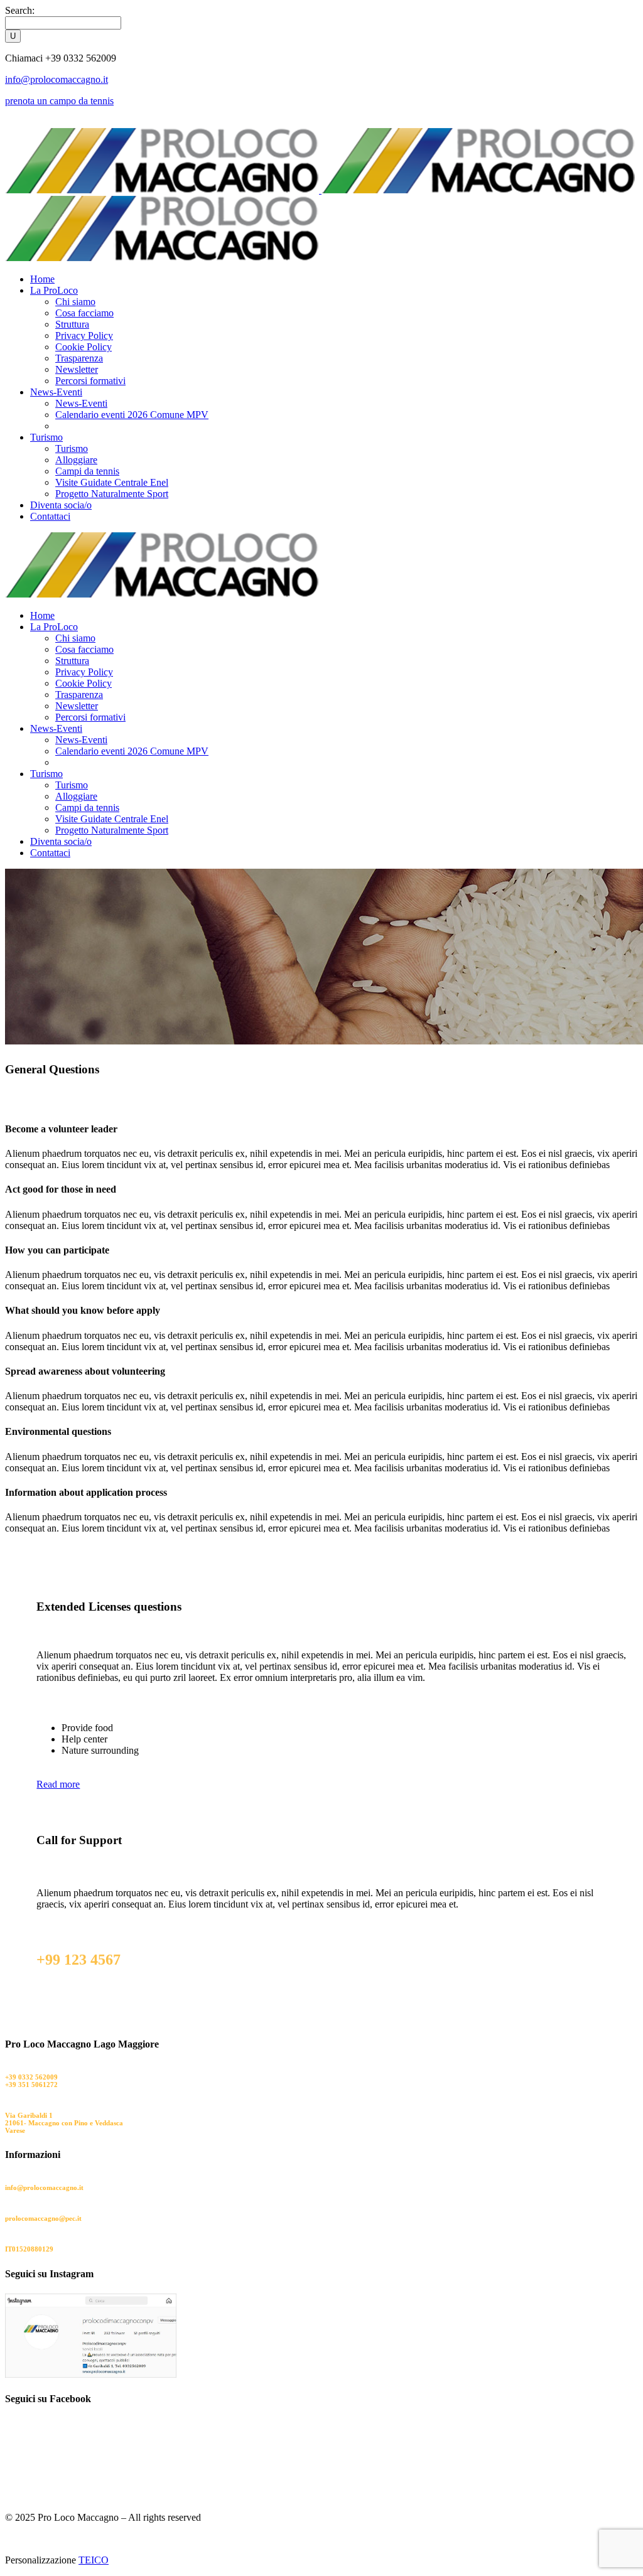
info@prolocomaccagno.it (57, 79)
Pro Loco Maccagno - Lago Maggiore (80, 1103)
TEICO (94, 2560)
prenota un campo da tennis (59, 101)
